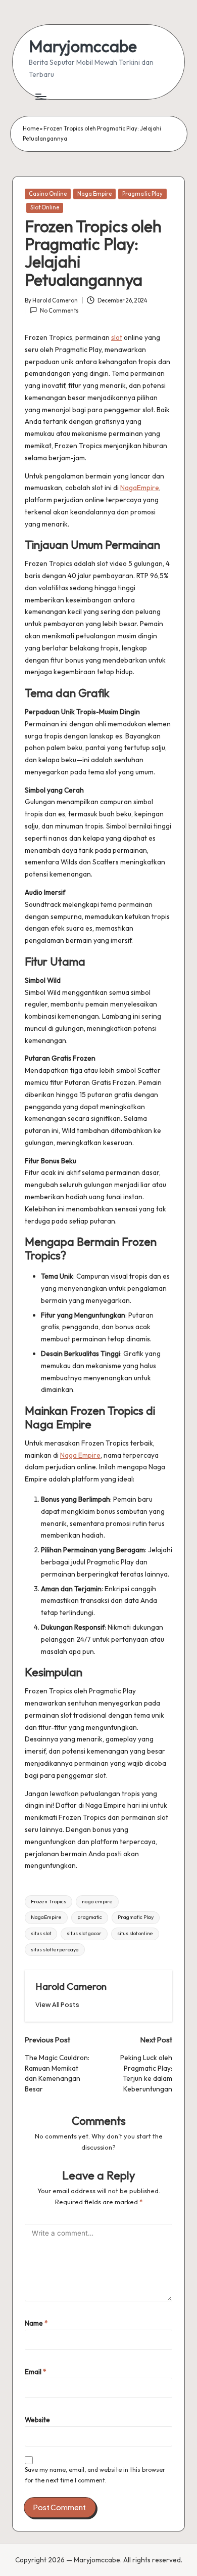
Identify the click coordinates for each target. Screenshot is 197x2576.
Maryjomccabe (83, 46)
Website (37, 2420)
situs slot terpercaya (55, 1950)
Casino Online (48, 194)
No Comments (59, 311)
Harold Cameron (71, 1986)
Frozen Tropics (48, 1902)
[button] (57, 2005)
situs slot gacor (84, 1933)
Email (36, 2372)
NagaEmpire (140, 488)
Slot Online (45, 207)
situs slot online (135, 1933)
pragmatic (90, 1917)
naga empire (97, 1902)
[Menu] (40, 96)
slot (117, 337)
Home (31, 128)
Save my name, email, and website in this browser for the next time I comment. (95, 2475)
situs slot (41, 1933)
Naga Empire (94, 194)
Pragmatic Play (142, 194)
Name (36, 2323)
